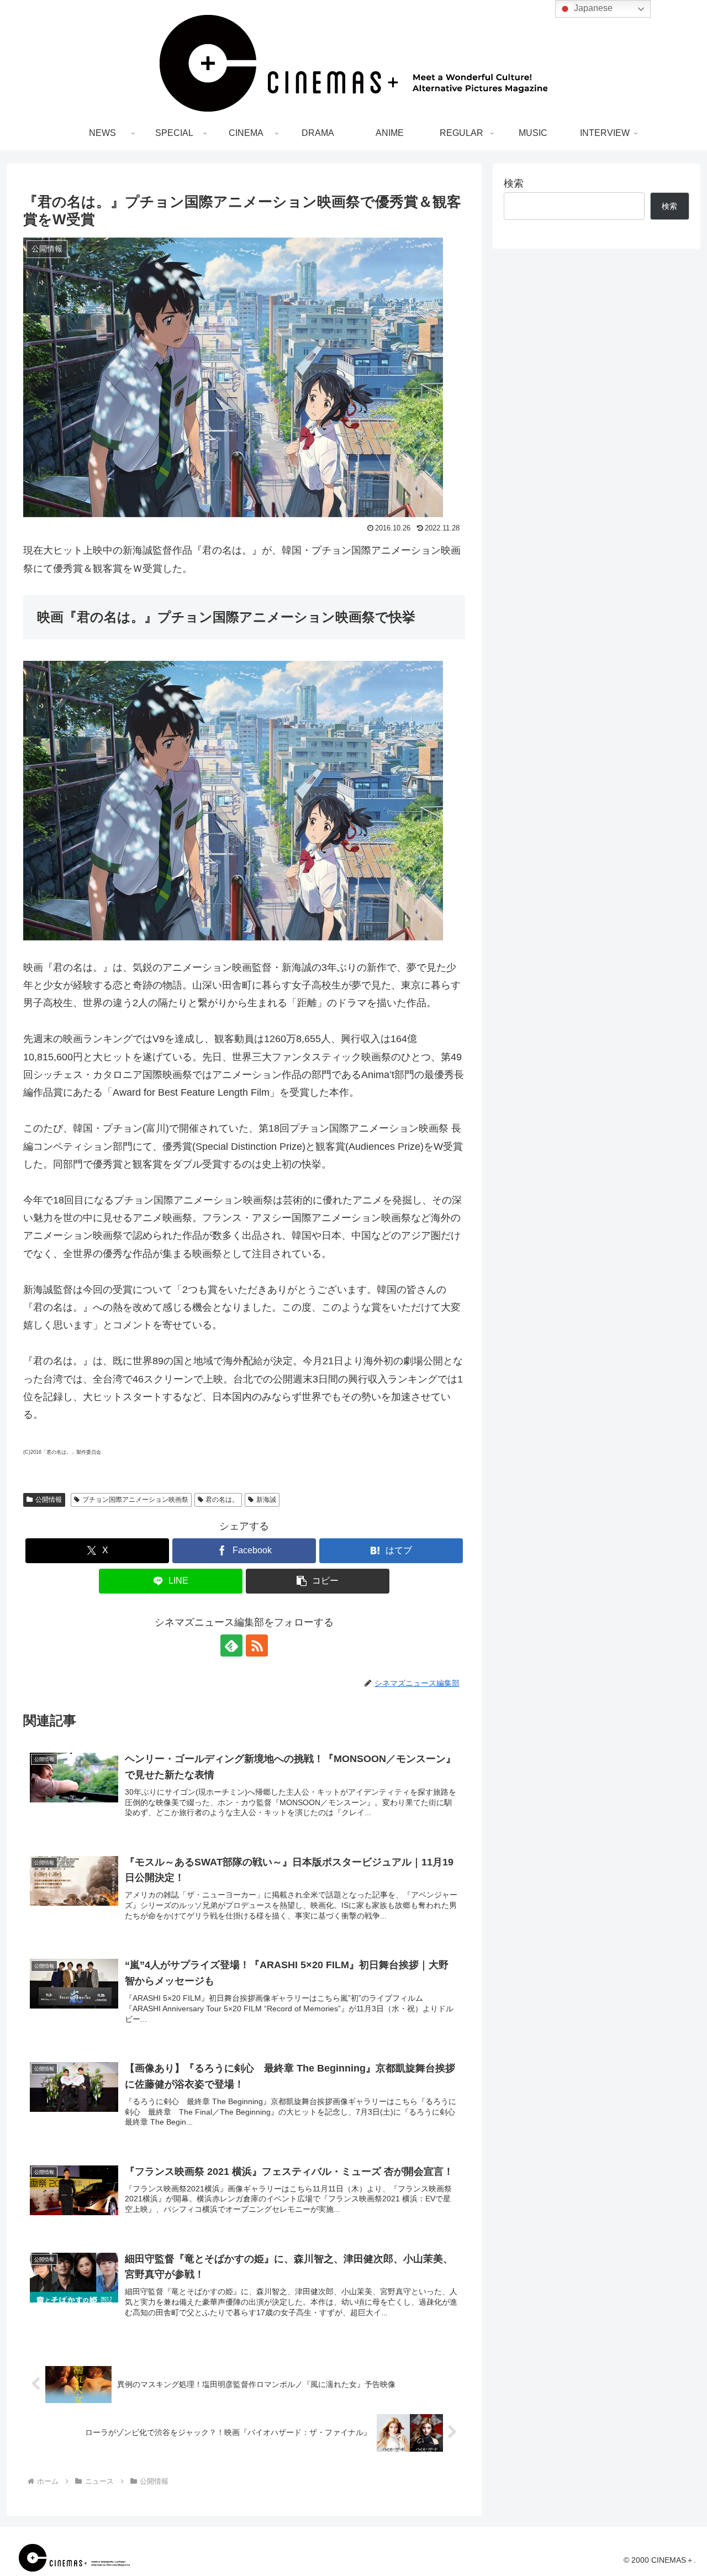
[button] (318, 1581)
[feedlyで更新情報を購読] (231, 1646)
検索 (514, 183)
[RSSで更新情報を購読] (257, 1646)
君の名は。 (222, 1500)
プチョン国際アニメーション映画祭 (135, 1500)
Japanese (592, 8)
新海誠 (266, 1500)
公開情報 (49, 1500)
